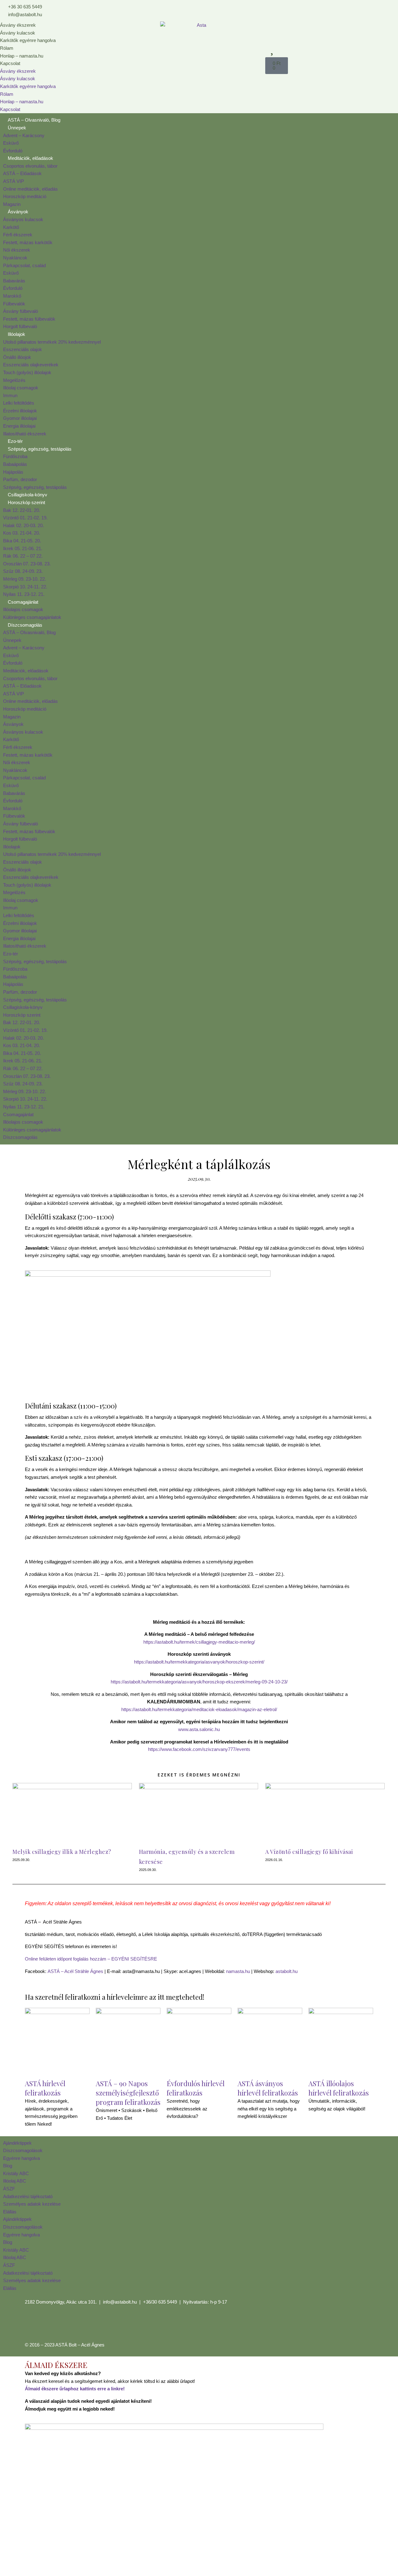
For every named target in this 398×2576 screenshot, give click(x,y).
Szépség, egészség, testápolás (40, 449)
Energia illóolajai (19, 426)
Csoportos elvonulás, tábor (30, 166)
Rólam (7, 48)
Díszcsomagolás (25, 625)
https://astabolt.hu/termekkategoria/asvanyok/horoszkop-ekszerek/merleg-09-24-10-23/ (199, 1682)
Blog (8, 2166)
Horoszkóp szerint (26, 502)
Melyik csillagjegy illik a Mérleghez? (62, 1852)
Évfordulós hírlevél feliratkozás (196, 2088)
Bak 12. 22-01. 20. (22, 510)
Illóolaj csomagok (21, 388)
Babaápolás (15, 464)
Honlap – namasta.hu (22, 56)
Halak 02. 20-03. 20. (23, 525)
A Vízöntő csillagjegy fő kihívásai (309, 1852)
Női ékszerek (17, 250)
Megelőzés (14, 380)
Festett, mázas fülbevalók (29, 319)
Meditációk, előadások (30, 158)
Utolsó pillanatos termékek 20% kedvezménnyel (52, 342)
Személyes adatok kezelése (32, 2204)
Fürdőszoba (15, 456)
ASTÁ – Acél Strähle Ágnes (75, 1971)
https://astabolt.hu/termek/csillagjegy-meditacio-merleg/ (199, 1642)
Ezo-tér (15, 441)
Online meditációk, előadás (30, 189)
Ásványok (18, 212)
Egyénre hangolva (21, 2158)
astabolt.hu (287, 1971)
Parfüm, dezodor (20, 479)
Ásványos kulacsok (23, 219)
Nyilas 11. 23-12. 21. (24, 594)
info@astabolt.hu (120, 2302)
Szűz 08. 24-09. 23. (23, 571)
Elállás (10, 2212)
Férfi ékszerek (18, 235)
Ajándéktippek (17, 2143)
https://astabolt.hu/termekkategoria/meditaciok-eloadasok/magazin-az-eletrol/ (199, 1709)
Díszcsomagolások (23, 2150)
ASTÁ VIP (14, 181)
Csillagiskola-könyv (28, 495)
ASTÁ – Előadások (22, 173)
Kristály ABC (16, 2173)
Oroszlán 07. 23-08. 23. (27, 564)
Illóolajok (16, 334)
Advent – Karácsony (24, 135)
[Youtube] (66, 2325)
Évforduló (13, 151)
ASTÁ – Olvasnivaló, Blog (34, 120)
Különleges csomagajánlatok (32, 617)
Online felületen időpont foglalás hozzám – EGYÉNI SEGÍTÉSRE (91, 1959)
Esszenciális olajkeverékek (31, 365)
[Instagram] (49, 2325)
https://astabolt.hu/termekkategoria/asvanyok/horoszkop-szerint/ (199, 1662)
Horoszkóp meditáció (25, 196)
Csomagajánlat (23, 602)
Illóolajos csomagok (23, 609)
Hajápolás (13, 472)
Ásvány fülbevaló (21, 311)
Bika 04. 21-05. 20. (22, 541)
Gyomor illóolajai (20, 418)
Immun (10, 395)
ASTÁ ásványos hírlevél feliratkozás (268, 2088)
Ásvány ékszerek (18, 25)
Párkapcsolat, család (24, 265)
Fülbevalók (14, 304)
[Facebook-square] (33, 2325)
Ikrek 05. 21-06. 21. (23, 548)
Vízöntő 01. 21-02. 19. (25, 518)
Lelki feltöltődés (19, 403)
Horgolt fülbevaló (20, 326)
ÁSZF (9, 2189)
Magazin (12, 204)
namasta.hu (238, 1971)
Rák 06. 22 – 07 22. (23, 556)
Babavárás (14, 281)
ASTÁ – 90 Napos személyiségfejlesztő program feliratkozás (128, 2093)
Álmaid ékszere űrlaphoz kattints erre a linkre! (75, 2389)
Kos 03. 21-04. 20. (22, 533)
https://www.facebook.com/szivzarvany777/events (199, 1749)
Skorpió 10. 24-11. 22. (25, 587)
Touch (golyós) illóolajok (27, 372)
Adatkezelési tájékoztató (28, 2196)
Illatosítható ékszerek (25, 434)
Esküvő (11, 143)
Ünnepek (17, 128)
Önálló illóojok (17, 357)
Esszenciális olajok (23, 349)
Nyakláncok (15, 258)
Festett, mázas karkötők (28, 242)
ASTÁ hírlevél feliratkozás (45, 2088)
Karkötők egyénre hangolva (28, 40)
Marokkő (12, 296)
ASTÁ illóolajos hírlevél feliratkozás (339, 2088)
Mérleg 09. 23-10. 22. (25, 579)
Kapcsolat (10, 63)
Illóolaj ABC (15, 2181)
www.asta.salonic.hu (199, 1729)
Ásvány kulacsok (18, 33)
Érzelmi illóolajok (20, 411)
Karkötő (11, 227)
